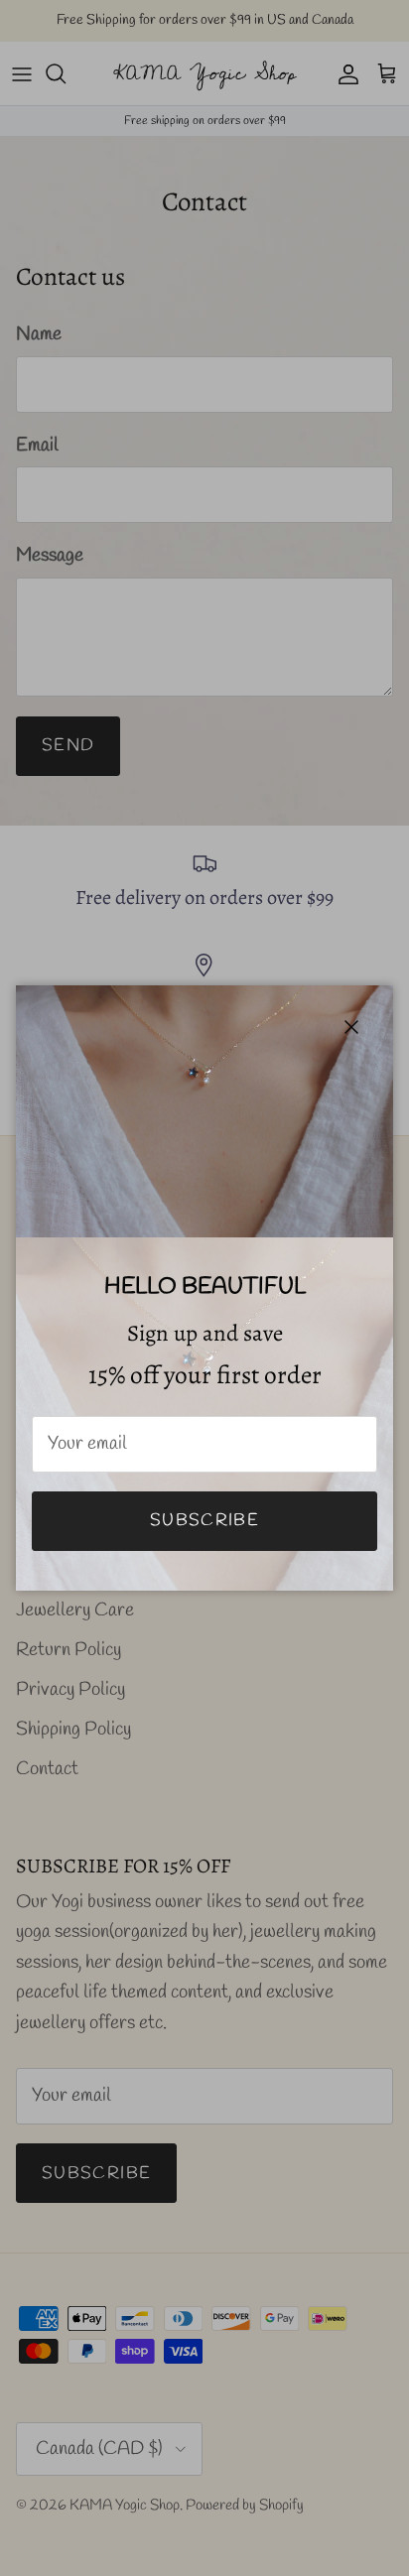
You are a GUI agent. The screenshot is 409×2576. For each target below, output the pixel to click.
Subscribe (204, 1521)
